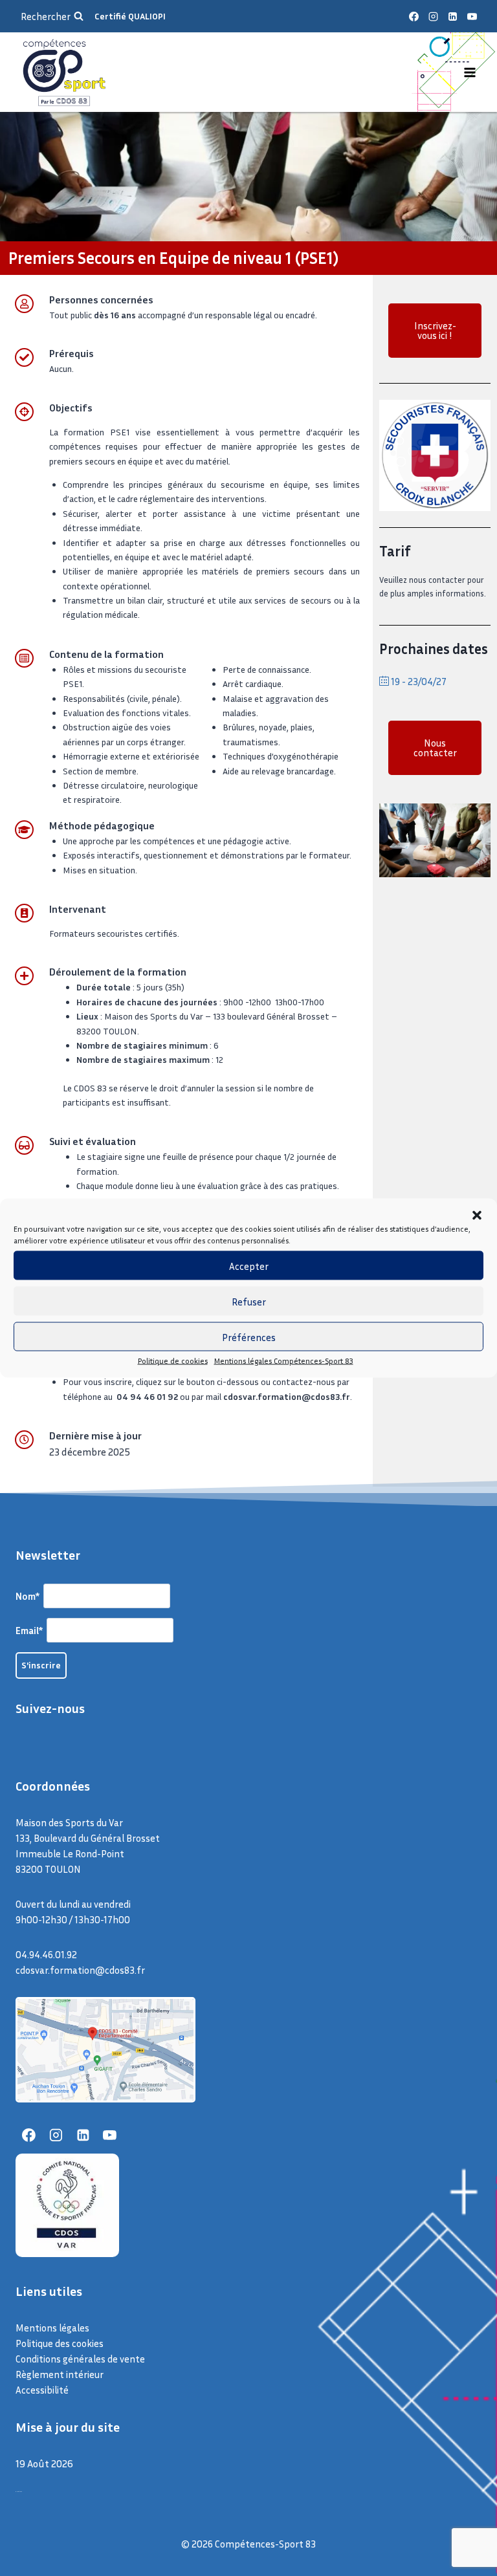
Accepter (249, 1265)
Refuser (249, 1301)
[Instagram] (433, 16)
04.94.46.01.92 (46, 1954)
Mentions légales (52, 2328)
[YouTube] (472, 16)
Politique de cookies (173, 1361)
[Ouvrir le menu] (469, 72)
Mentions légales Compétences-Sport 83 (284, 1361)
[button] (477, 1216)
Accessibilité (42, 2390)
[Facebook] (414, 16)
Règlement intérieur (60, 2374)
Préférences (249, 1337)
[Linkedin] (452, 16)
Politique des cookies (60, 2343)
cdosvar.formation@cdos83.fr (80, 1970)
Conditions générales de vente (80, 2359)
